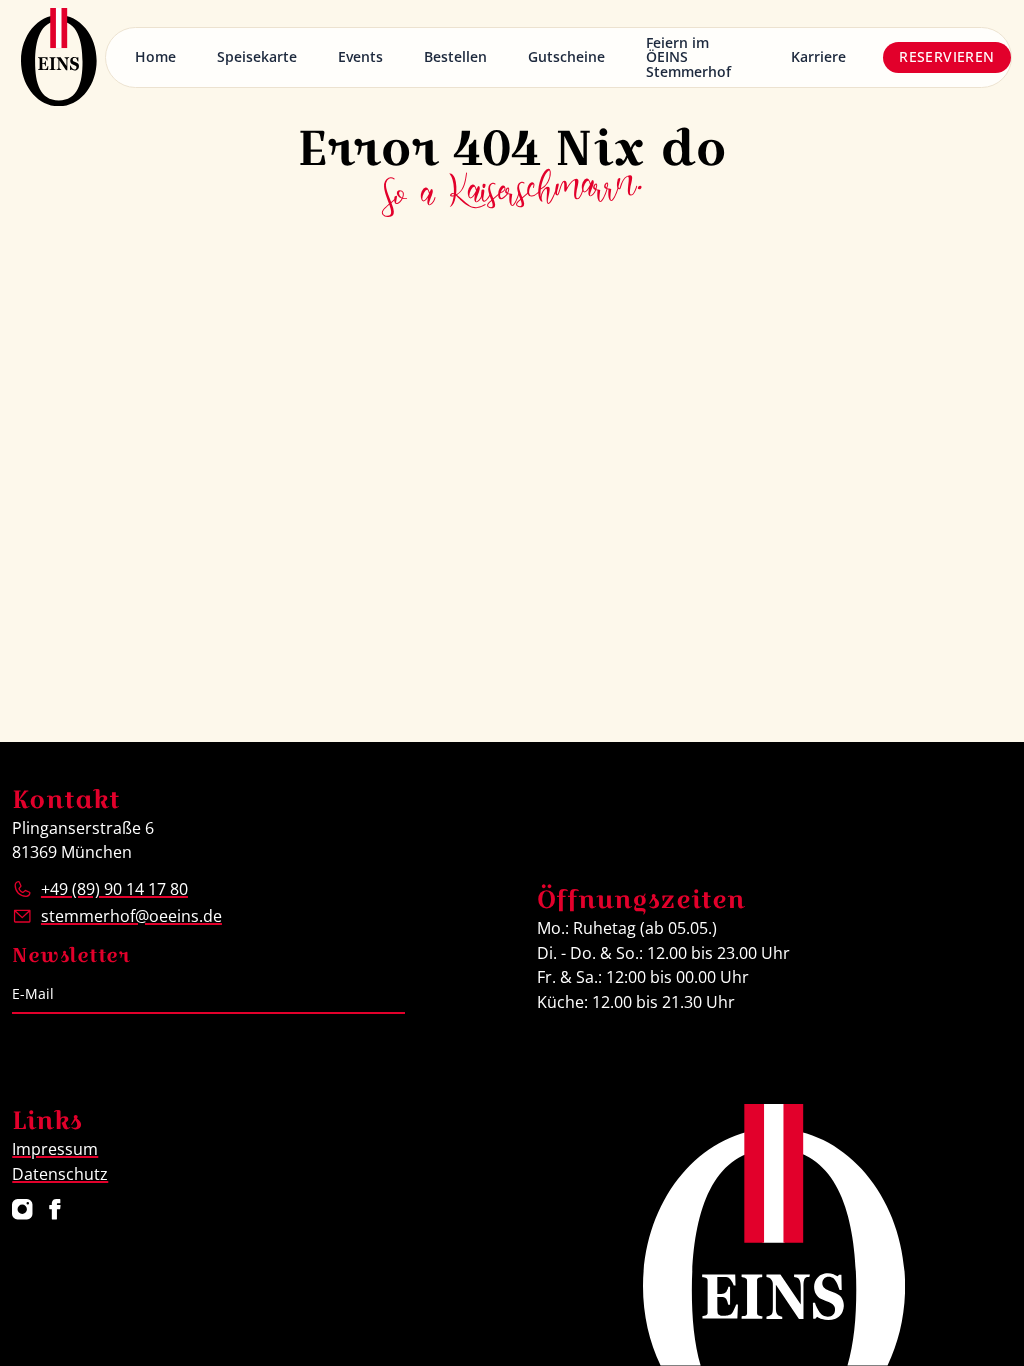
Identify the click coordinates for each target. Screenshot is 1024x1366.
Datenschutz (60, 1173)
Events (360, 56)
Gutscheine (566, 56)
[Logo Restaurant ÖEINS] (59, 57)
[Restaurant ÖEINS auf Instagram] (22, 1209)
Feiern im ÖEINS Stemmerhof (688, 57)
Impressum (55, 1148)
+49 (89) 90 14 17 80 (114, 888)
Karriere (818, 56)
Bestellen (455, 56)
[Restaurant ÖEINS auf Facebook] (55, 1209)
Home (155, 56)
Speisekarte (257, 56)
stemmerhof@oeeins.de (131, 915)
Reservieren (946, 56)
